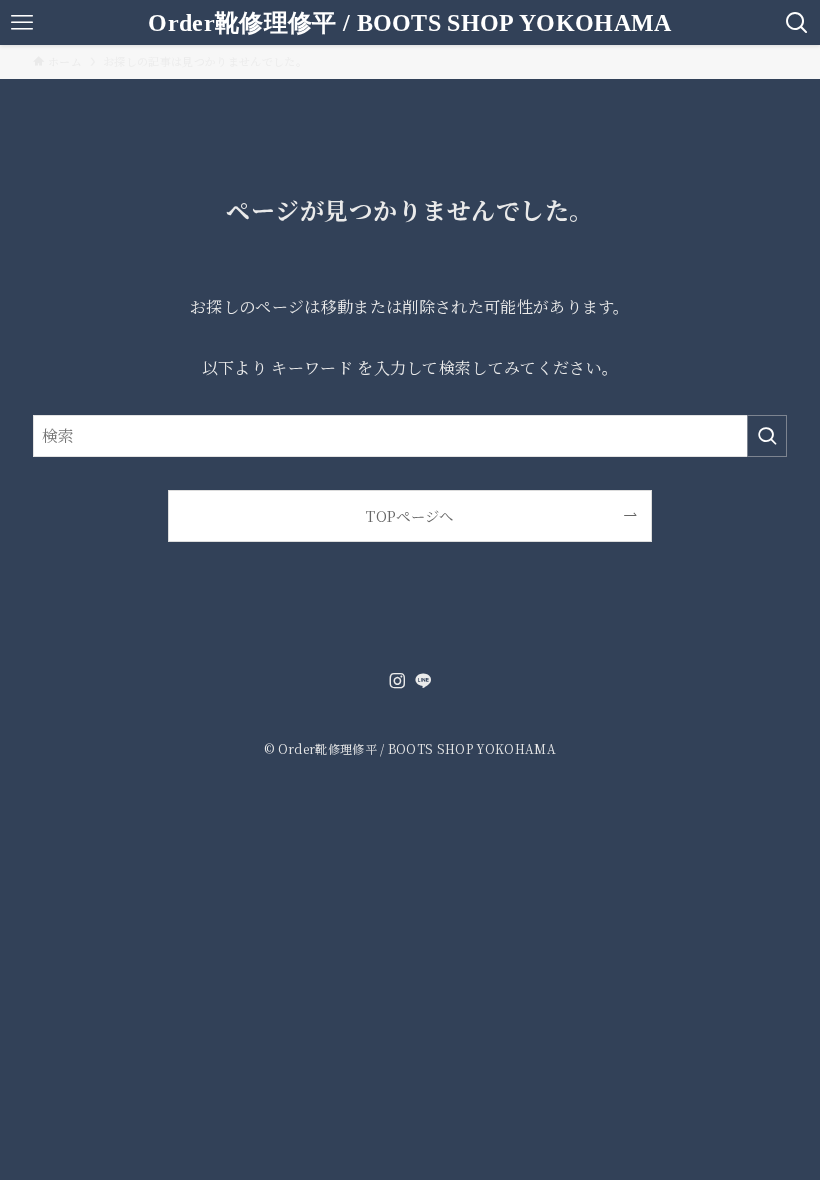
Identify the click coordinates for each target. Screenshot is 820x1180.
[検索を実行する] (767, 436)
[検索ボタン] (797, 22)
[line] (423, 681)
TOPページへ (409, 515)
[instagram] (397, 681)
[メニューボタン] (22, 22)
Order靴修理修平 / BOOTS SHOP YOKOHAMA (409, 23)
